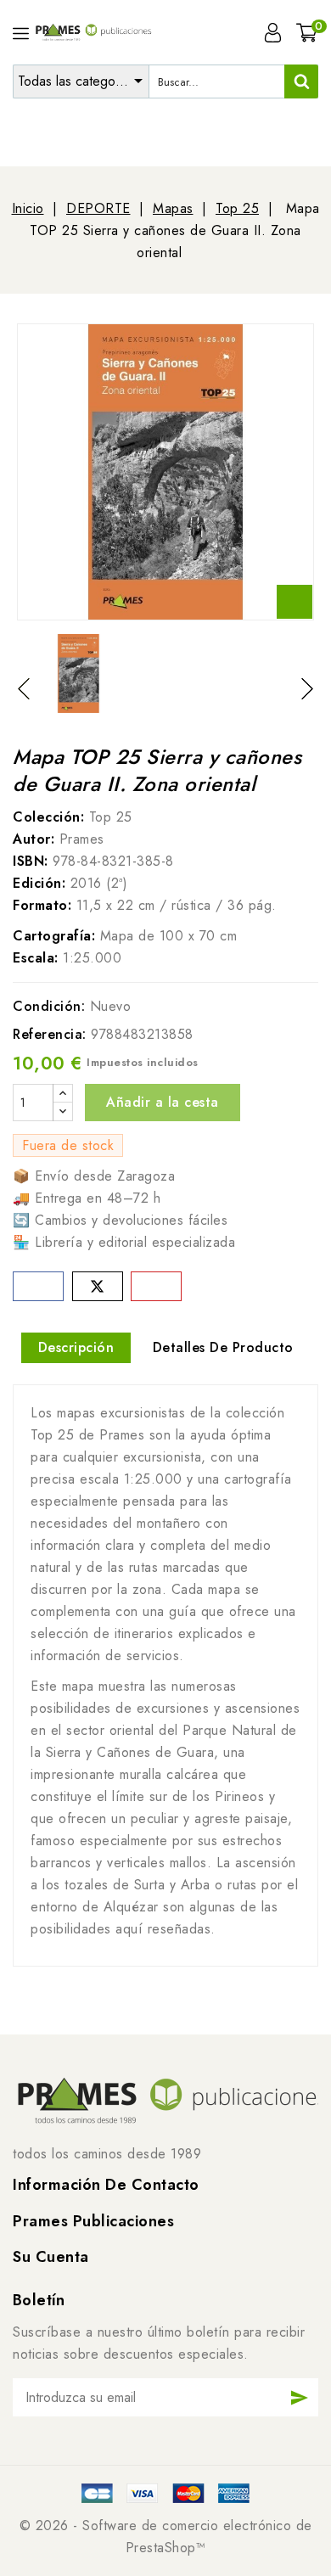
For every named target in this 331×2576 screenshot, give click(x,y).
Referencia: (50, 1034)
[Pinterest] (156, 1286)
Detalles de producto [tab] (223, 1347)
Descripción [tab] (76, 1347)
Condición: (49, 1006)
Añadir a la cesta (163, 1102)
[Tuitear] (98, 1286)
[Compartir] (38, 1286)
